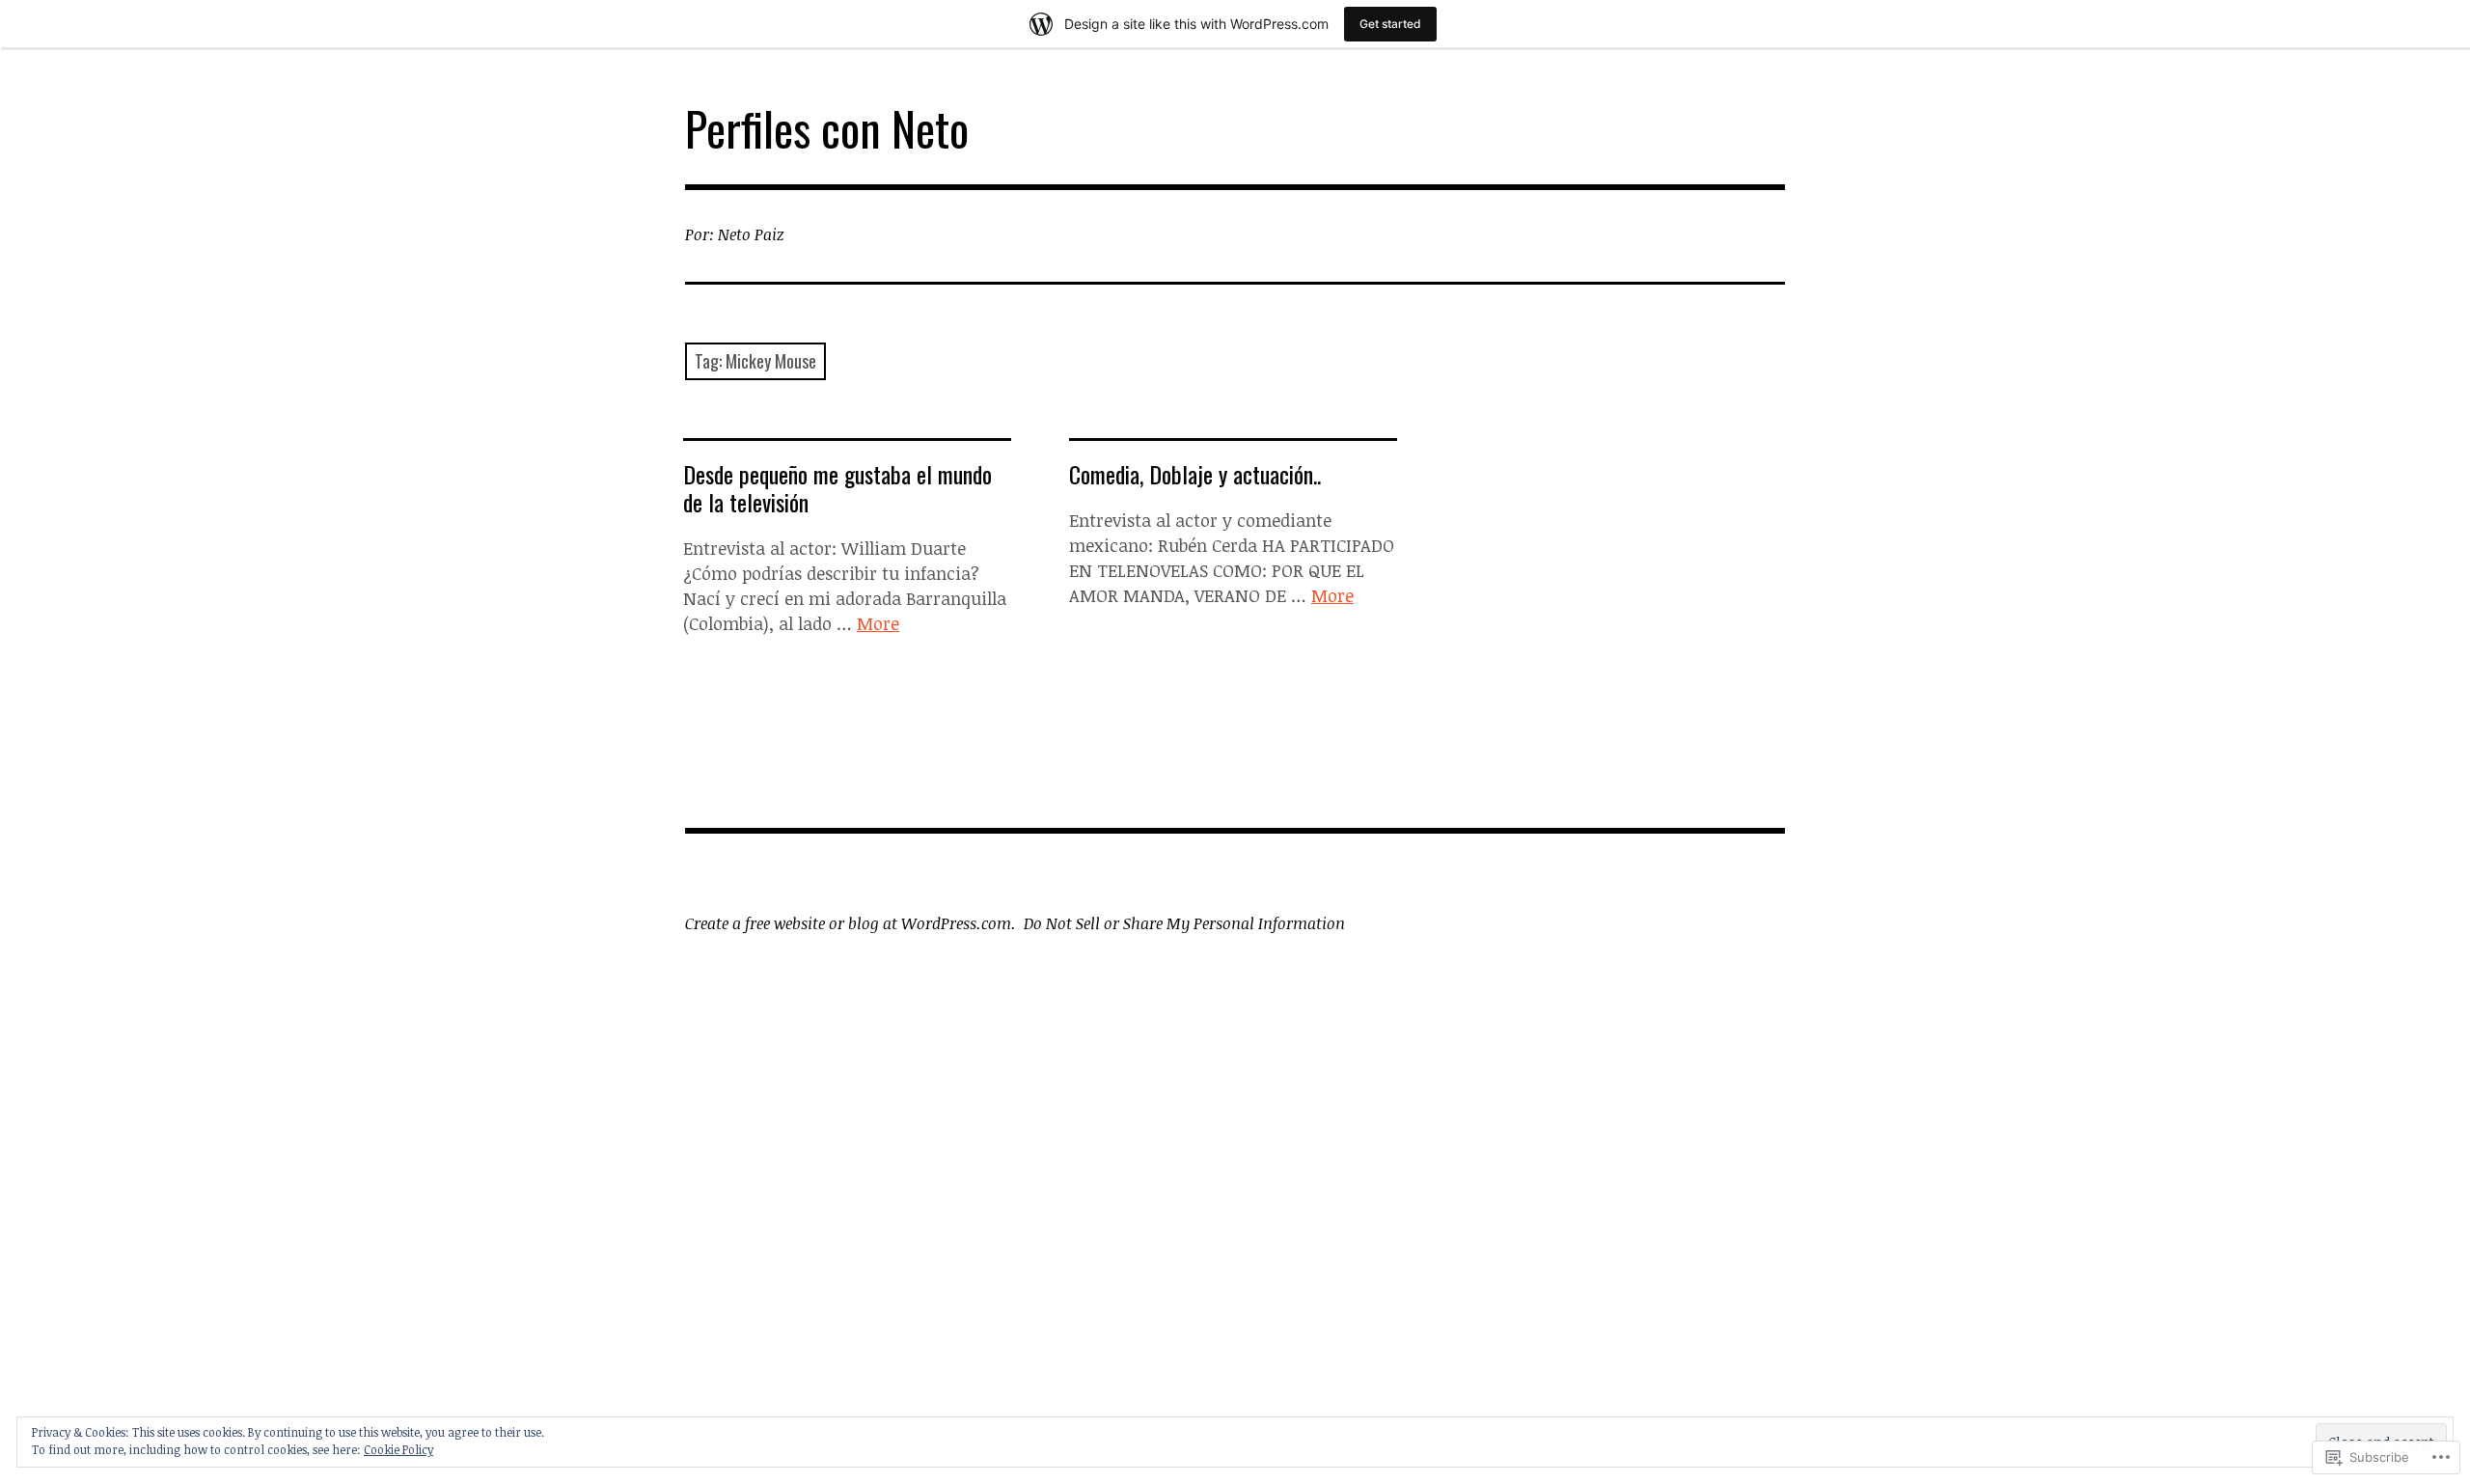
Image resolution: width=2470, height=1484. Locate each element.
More (878, 623)
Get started (1390, 24)
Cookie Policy (398, 1449)
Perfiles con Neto (827, 128)
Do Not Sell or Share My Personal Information (1184, 923)
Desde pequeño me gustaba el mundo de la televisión (837, 488)
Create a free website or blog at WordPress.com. (851, 923)
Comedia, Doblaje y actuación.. (1195, 474)
